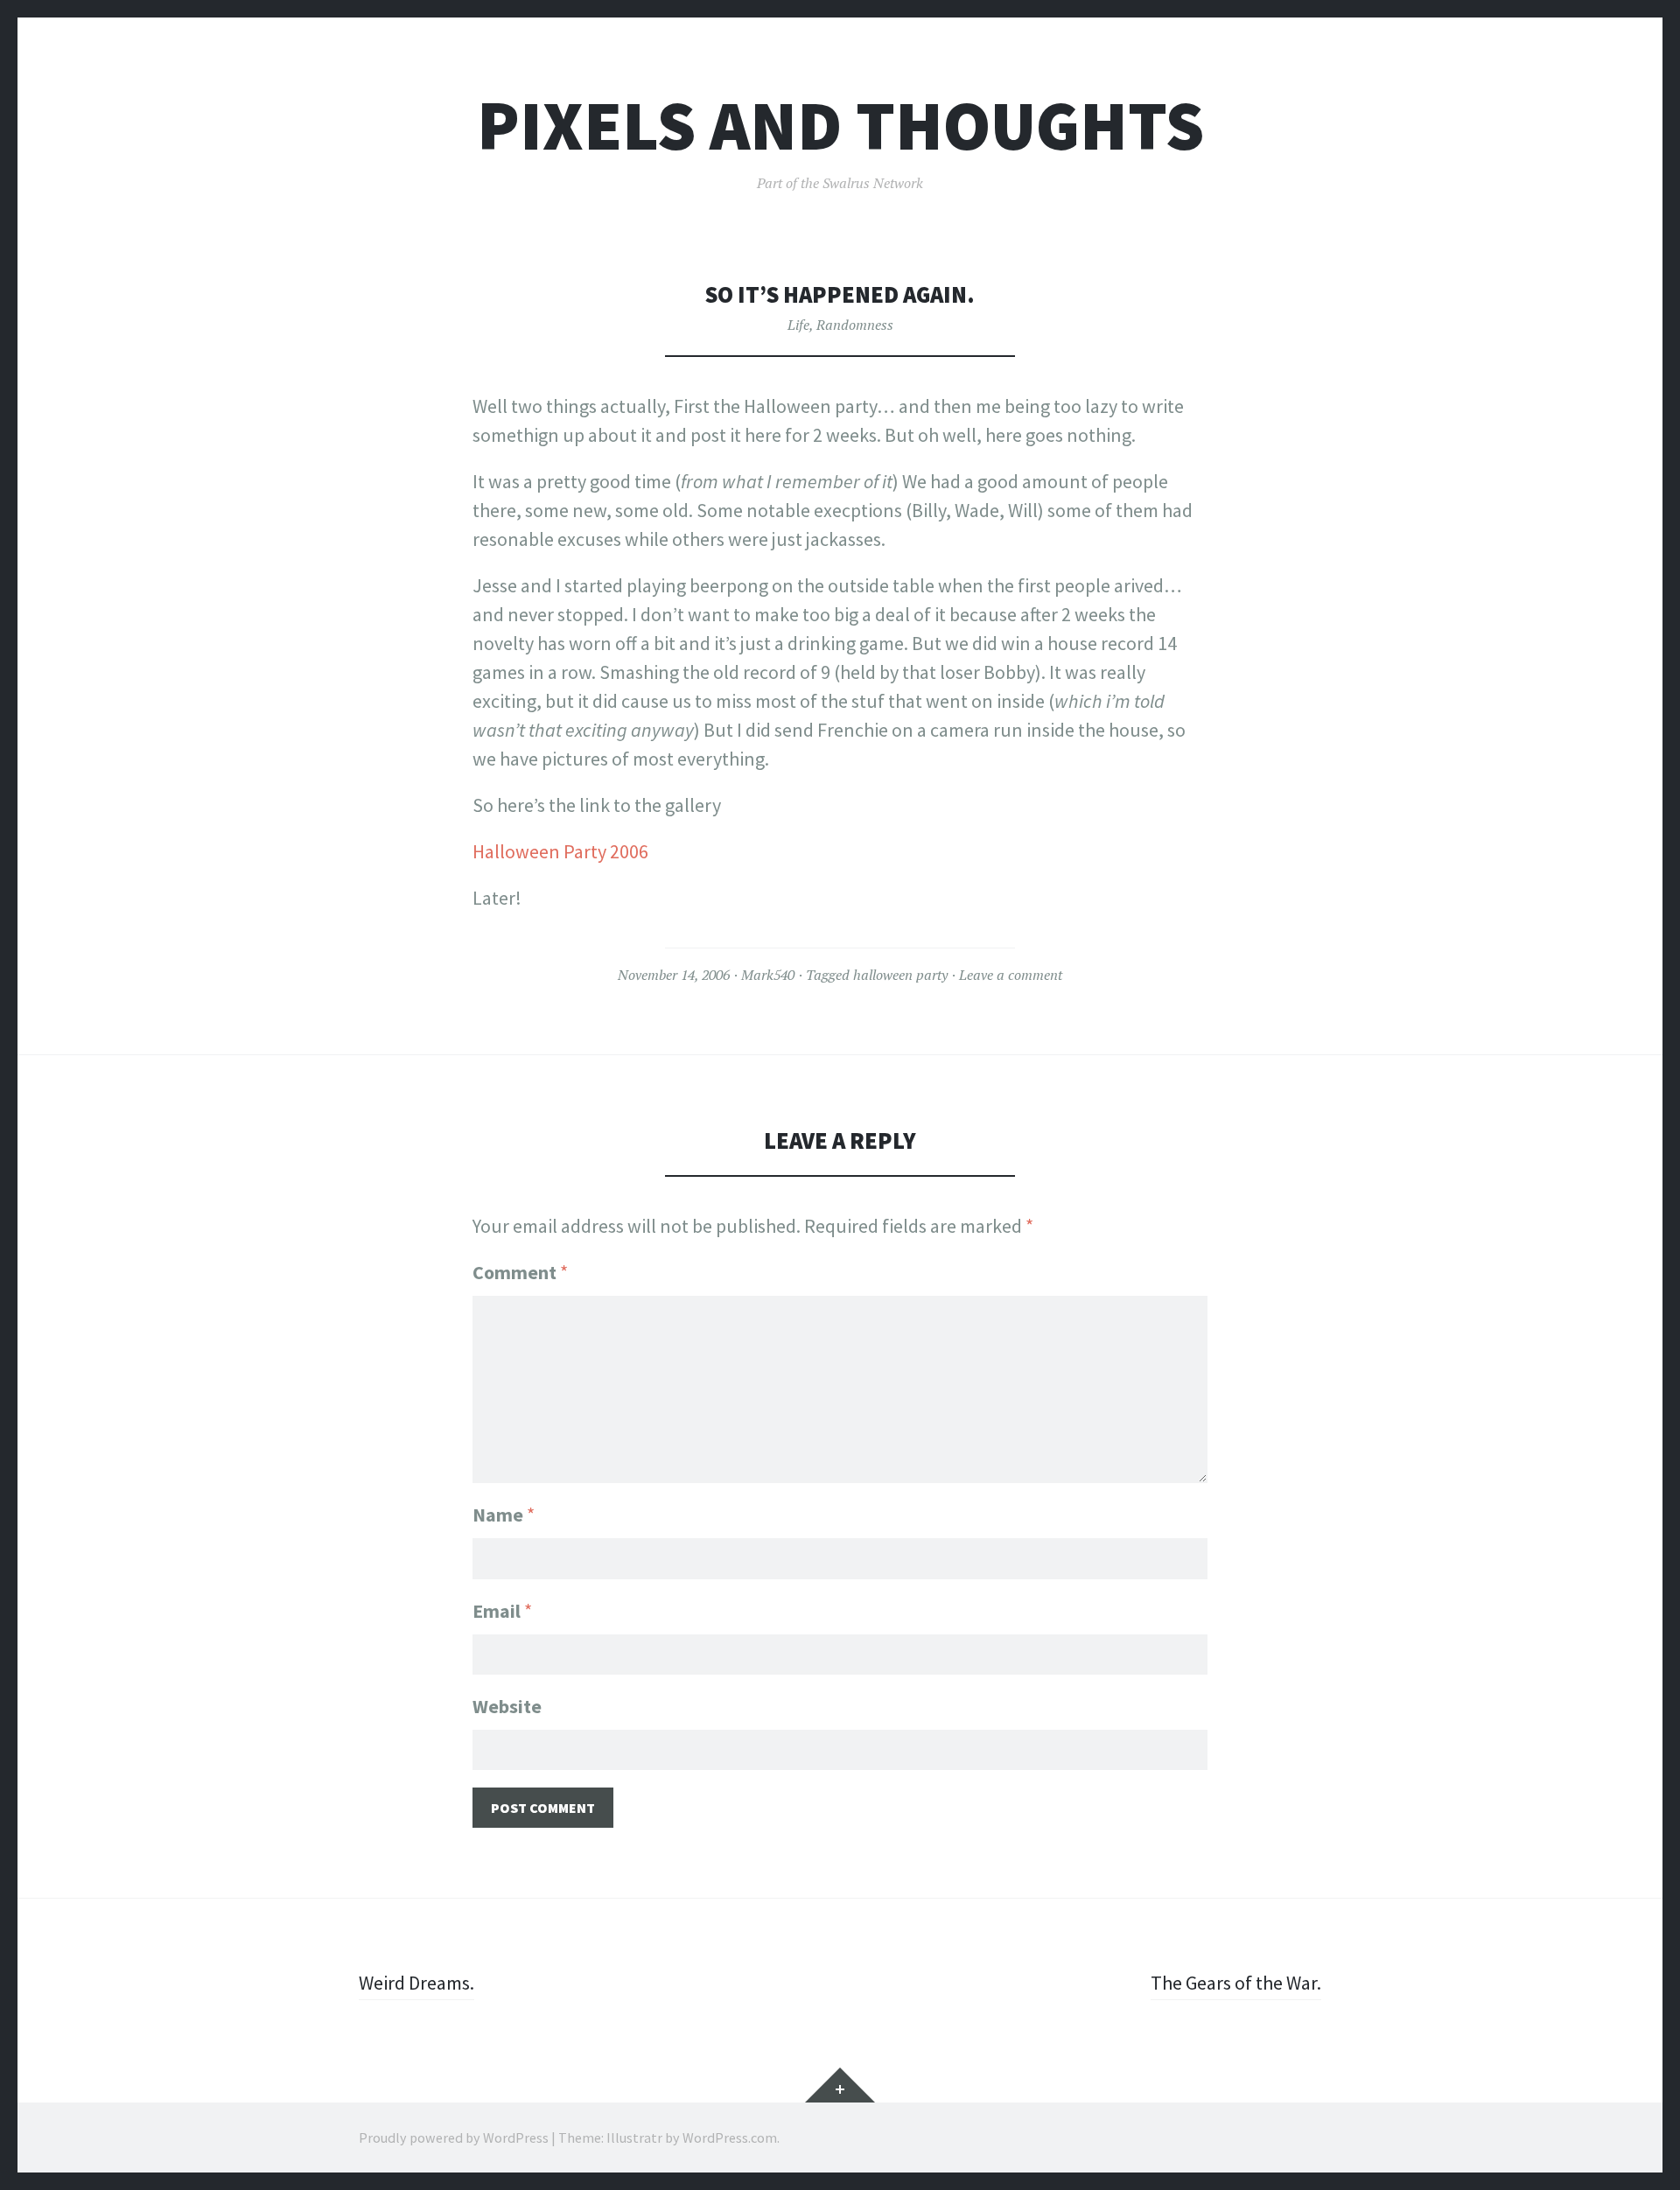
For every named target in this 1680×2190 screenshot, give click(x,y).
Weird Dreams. (416, 1983)
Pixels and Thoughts (840, 126)
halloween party (900, 975)
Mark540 (768, 975)
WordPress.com (730, 2138)
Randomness (855, 325)
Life (798, 325)
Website (507, 1706)
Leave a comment (1011, 975)
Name (504, 1515)
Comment (520, 1272)
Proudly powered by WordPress (454, 2138)
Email (502, 1611)
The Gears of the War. (1236, 1983)
